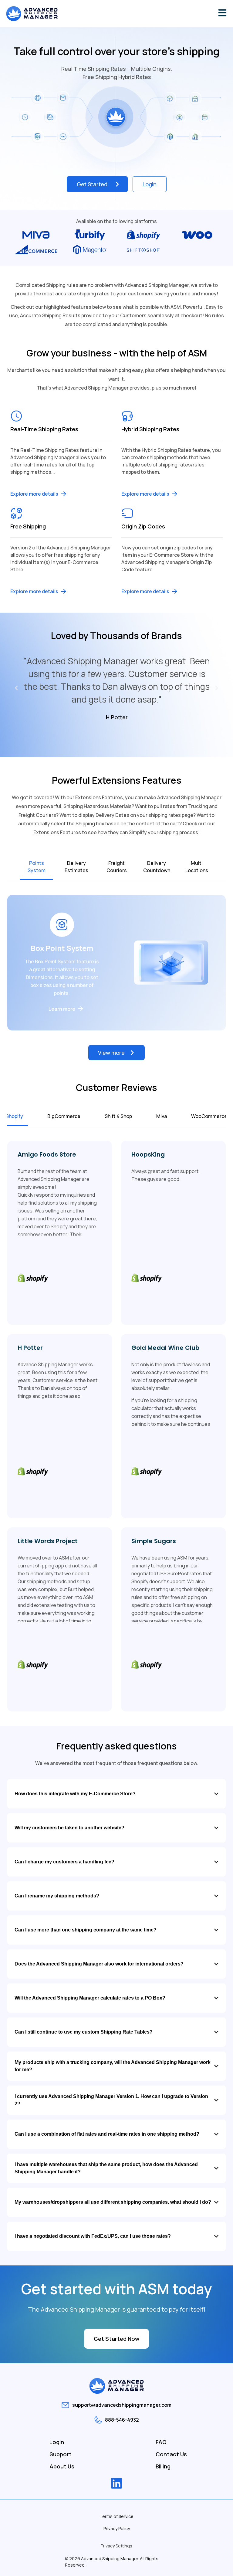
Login (57, 2442)
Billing (163, 2466)
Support (61, 2454)
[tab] (36, 867)
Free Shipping (28, 526)
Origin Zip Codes (143, 526)
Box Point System (62, 948)
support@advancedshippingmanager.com (122, 2405)
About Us (62, 2466)
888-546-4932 (122, 2420)
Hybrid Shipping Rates (150, 429)
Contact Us (171, 2454)
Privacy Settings (116, 2546)
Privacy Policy (117, 2528)
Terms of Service (116, 2516)
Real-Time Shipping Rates (44, 429)
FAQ (161, 2442)
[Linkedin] (116, 2483)
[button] (16, 688)
